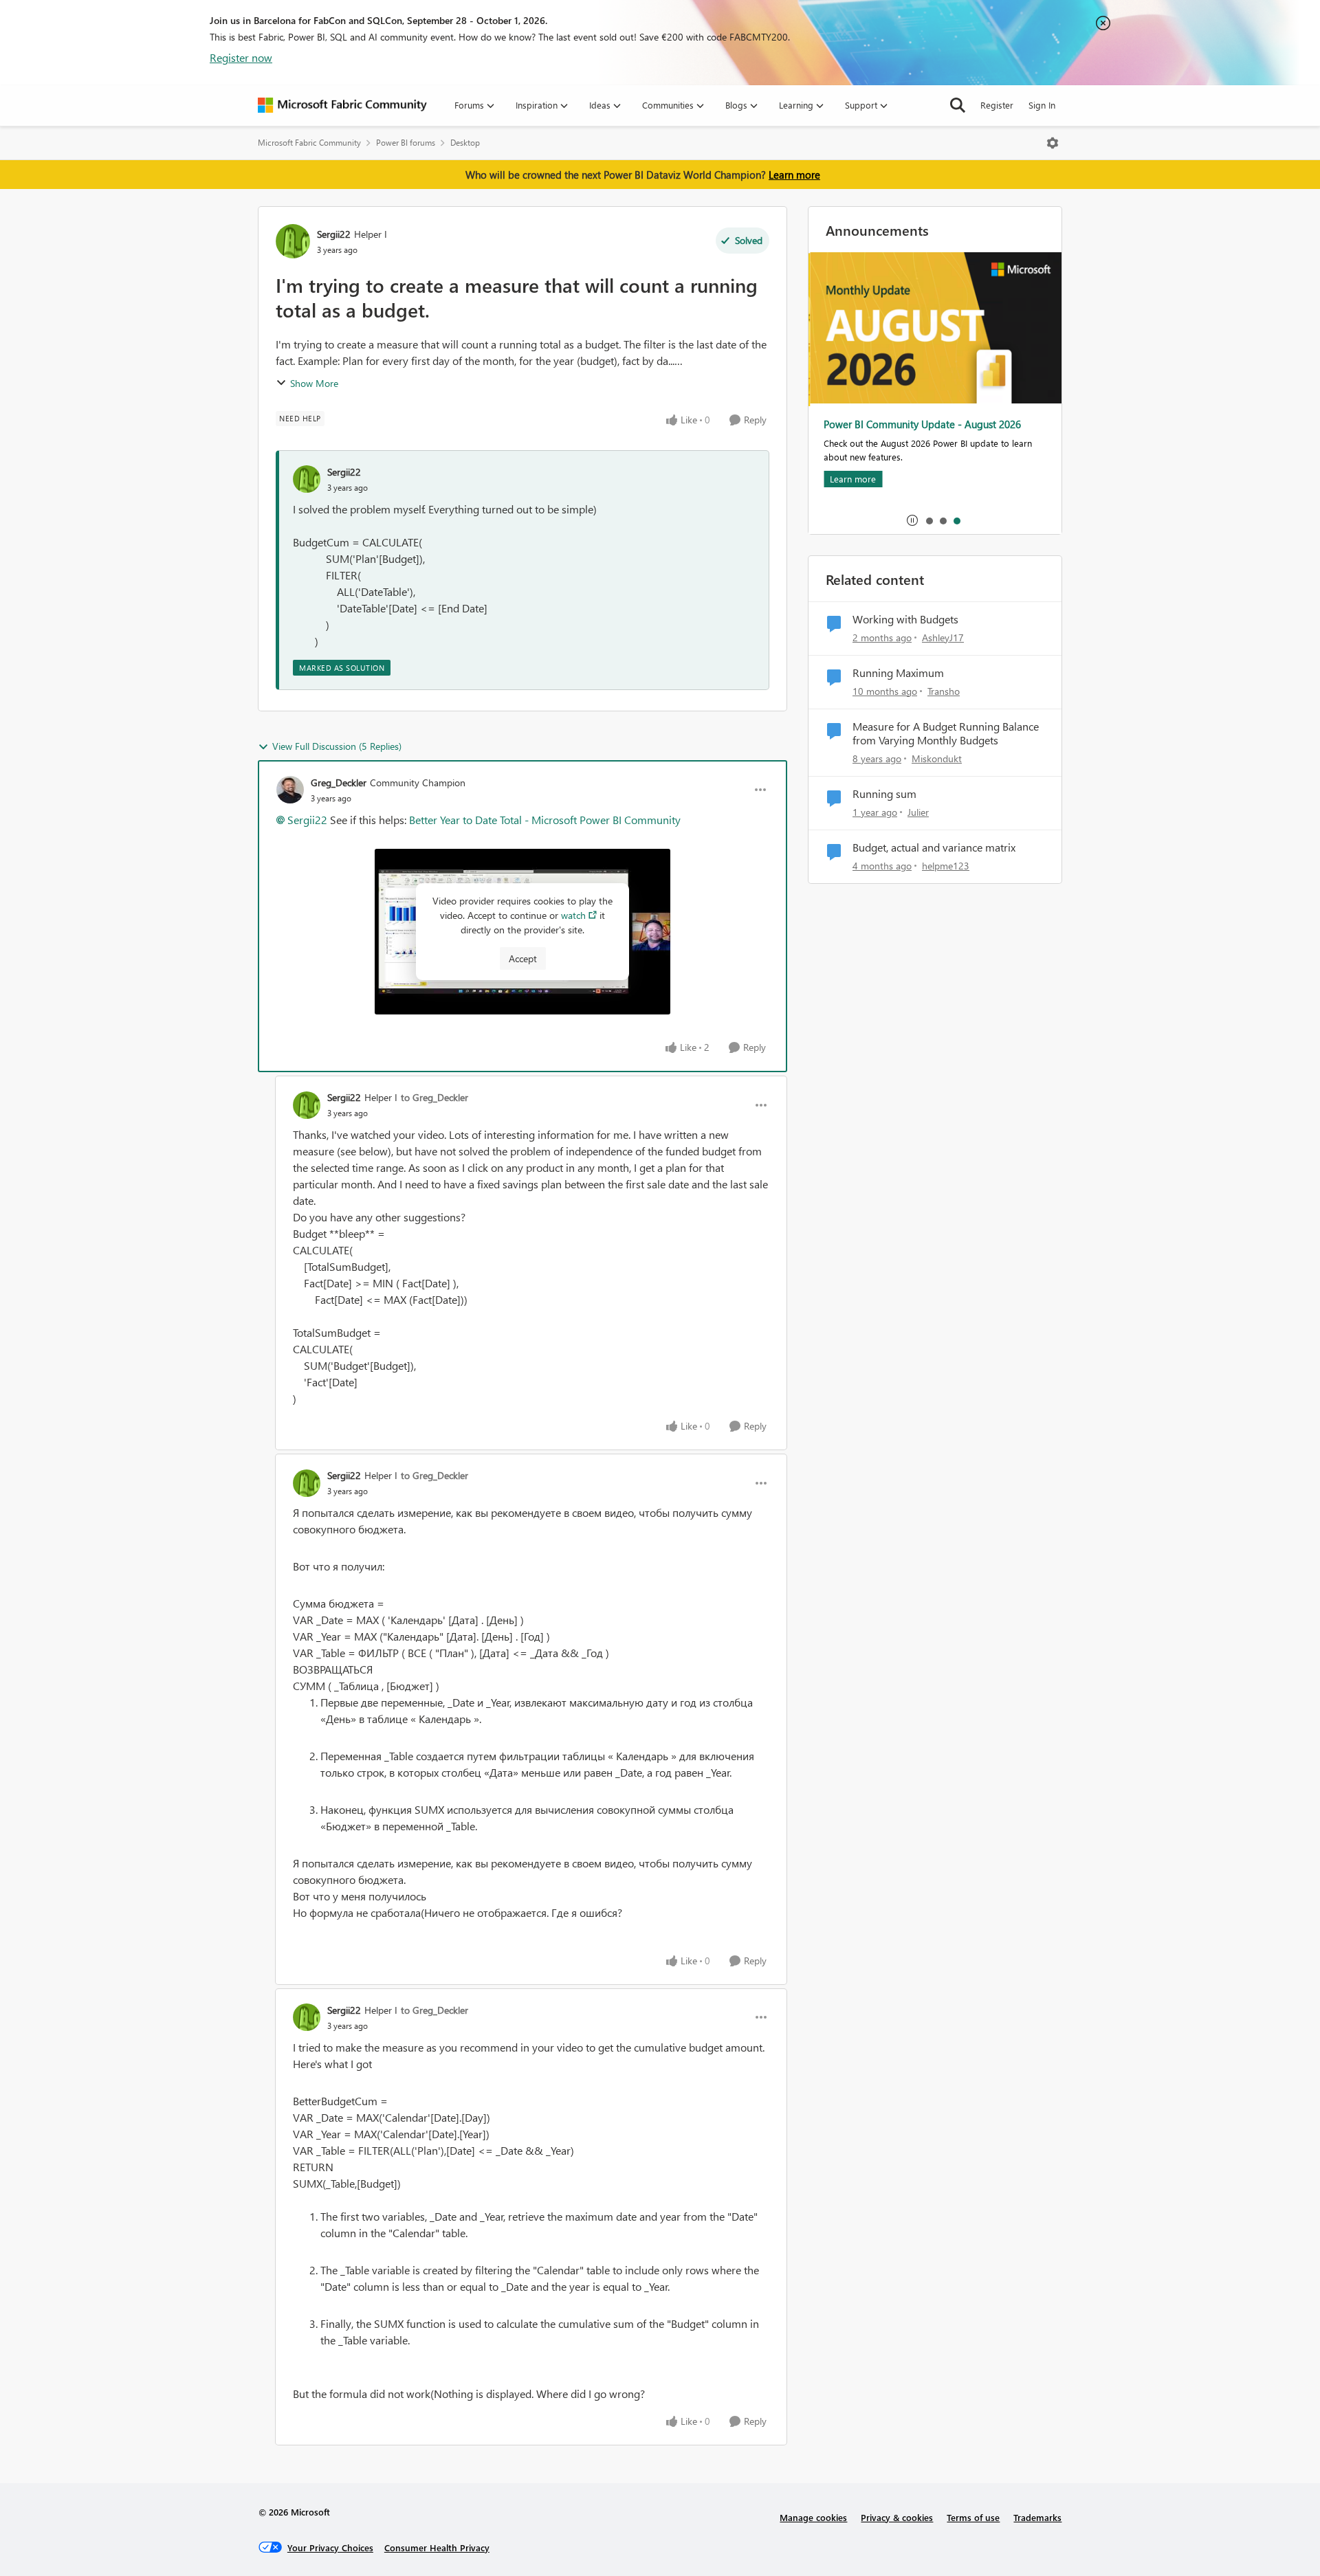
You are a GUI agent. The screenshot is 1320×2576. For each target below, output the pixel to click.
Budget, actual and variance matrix (934, 847)
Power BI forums (406, 143)
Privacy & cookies (897, 2517)
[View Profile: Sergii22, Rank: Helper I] (293, 241)
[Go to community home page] (342, 105)
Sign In (1042, 105)
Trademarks (1037, 2517)
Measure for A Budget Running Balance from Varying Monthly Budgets (946, 734)
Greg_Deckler (339, 782)
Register (997, 105)
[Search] (958, 105)
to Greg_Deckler (434, 1097)
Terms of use (973, 2517)
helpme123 (946, 866)
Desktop (465, 143)
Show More (314, 383)
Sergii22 (334, 234)
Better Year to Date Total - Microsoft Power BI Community (545, 820)
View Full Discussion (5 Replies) (337, 746)
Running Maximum (898, 673)
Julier (918, 812)
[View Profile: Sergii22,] (307, 479)
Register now (241, 57)
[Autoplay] (912, 520)
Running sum (884, 794)
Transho (944, 691)
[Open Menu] (1053, 143)
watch (573, 915)
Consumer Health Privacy (437, 2547)
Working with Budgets (905, 619)
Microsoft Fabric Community (309, 143)
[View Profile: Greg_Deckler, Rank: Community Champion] (290, 790)
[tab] (929, 520)
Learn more (794, 175)
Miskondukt (937, 758)
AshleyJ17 (943, 637)
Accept (523, 958)
